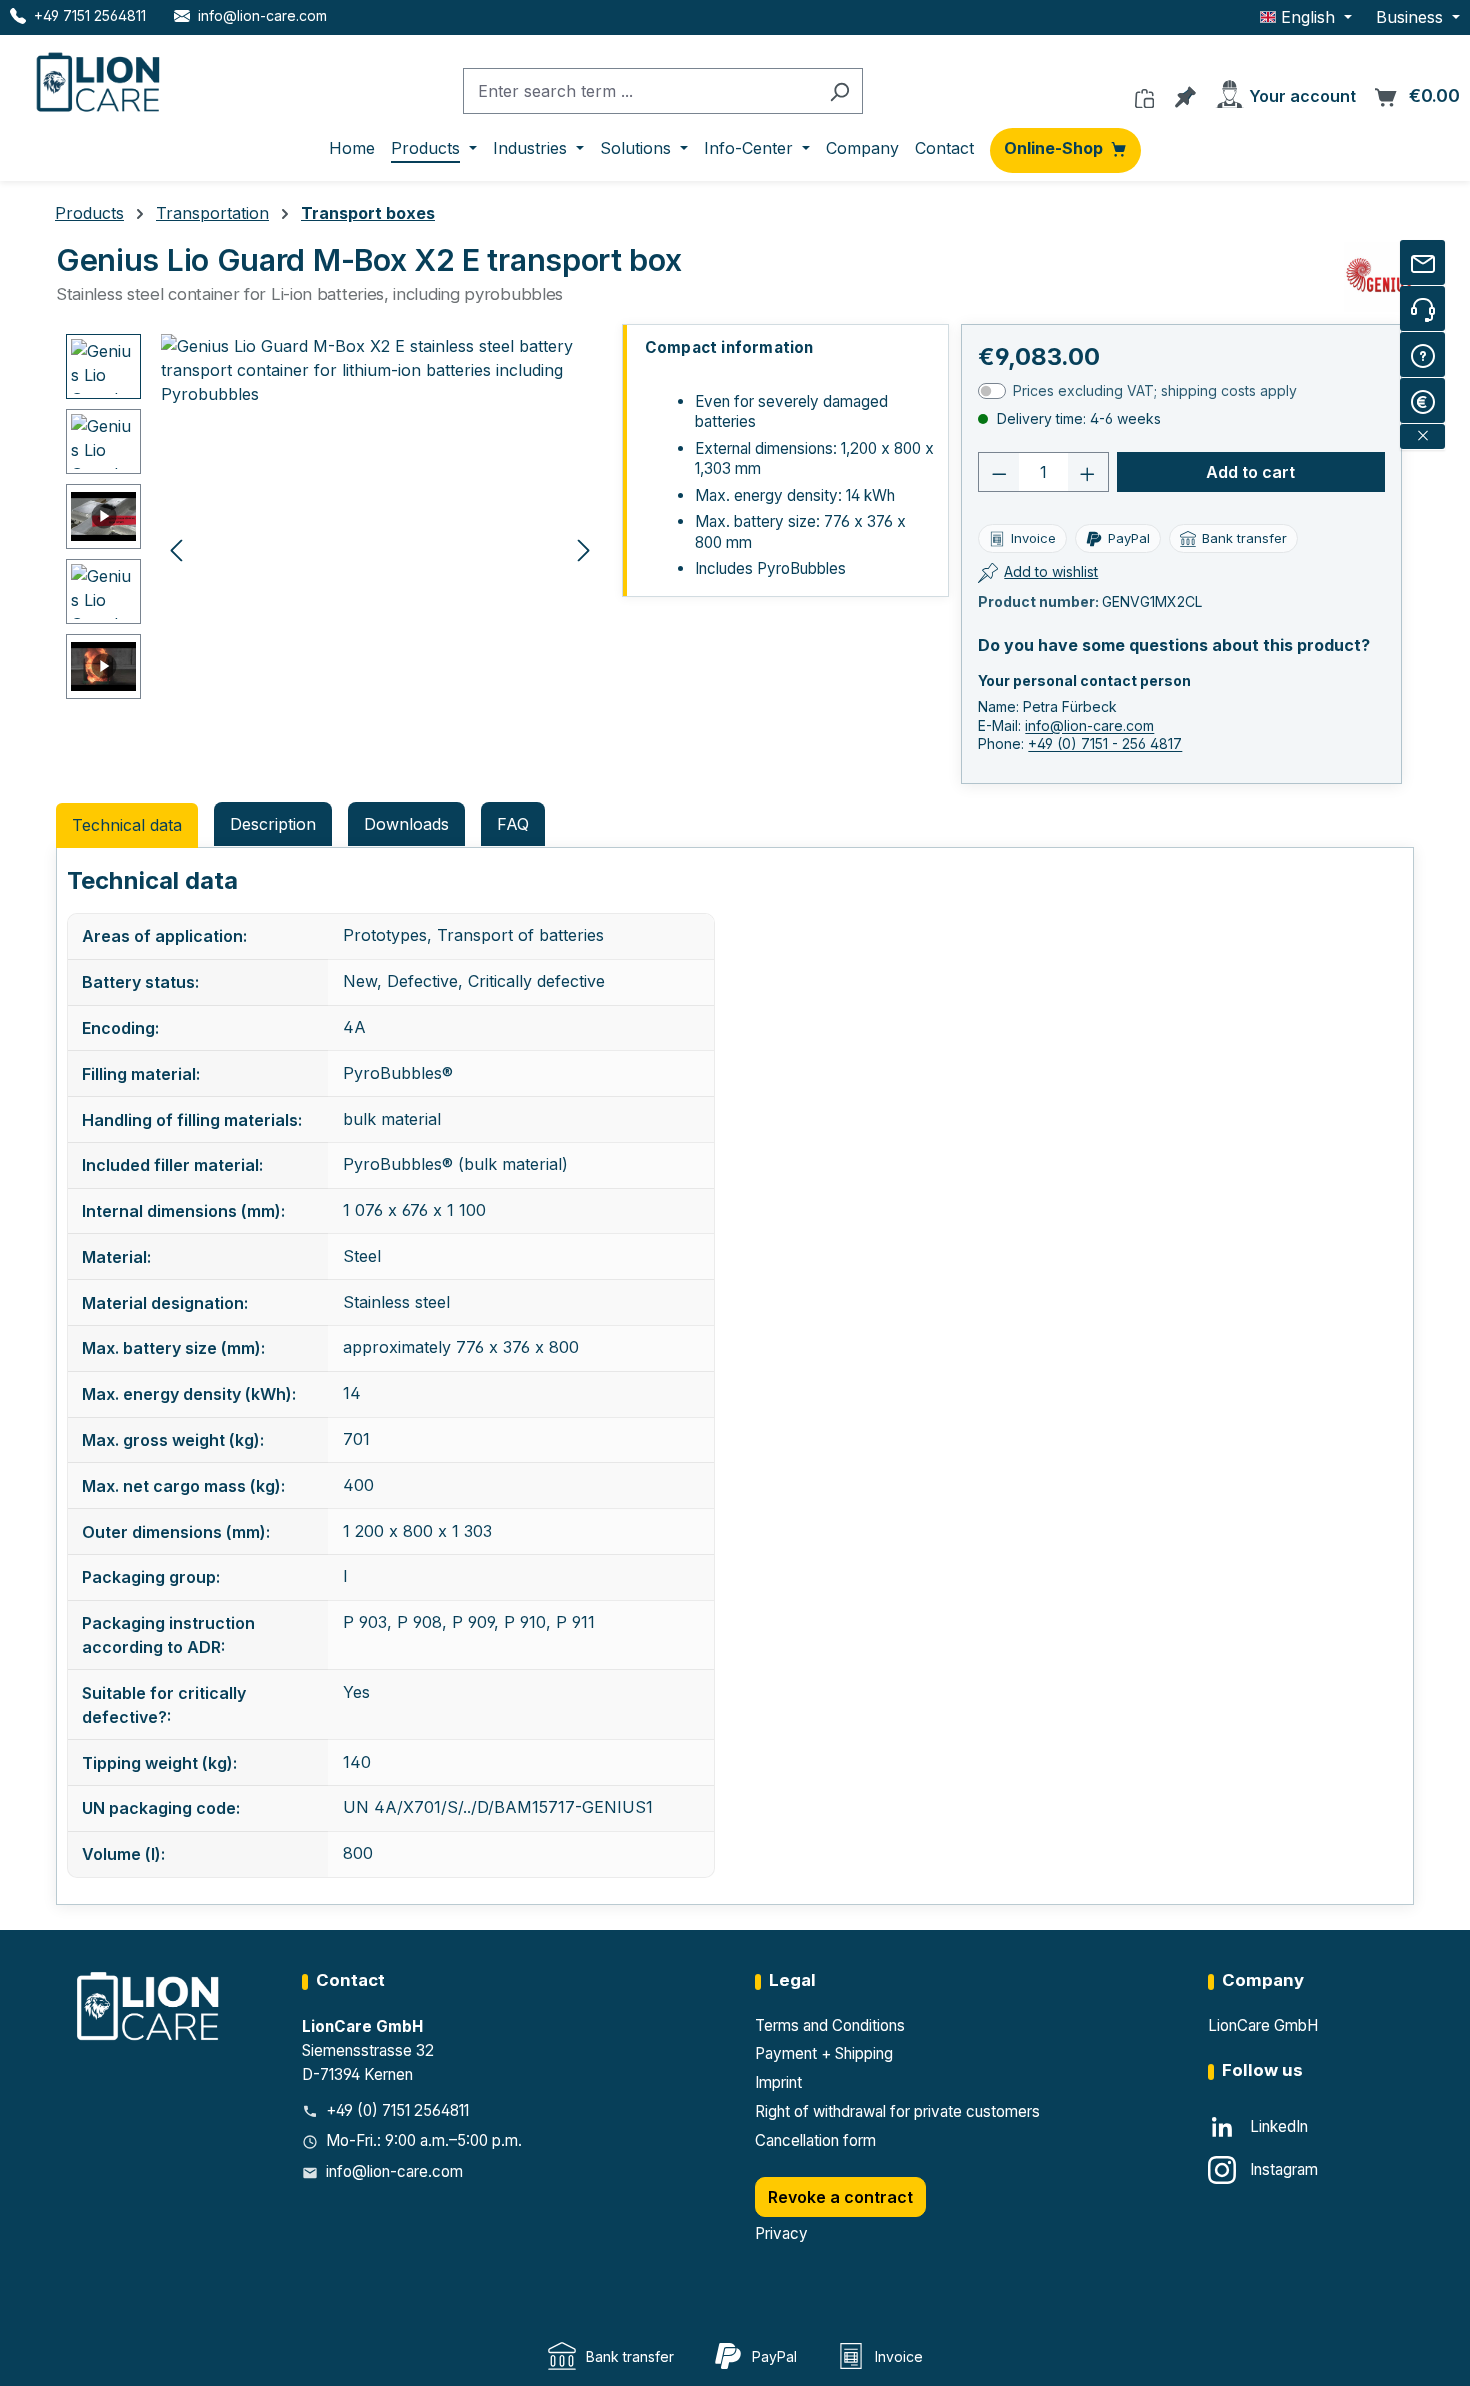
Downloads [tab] (406, 824)
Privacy (781, 2233)
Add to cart (1250, 472)
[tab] (273, 824)
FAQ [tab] (513, 824)
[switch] (992, 391)
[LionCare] (150, 2005)
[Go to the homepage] (100, 78)
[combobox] (640, 91)
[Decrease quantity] (999, 472)
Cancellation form (815, 2140)
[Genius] (1379, 277)
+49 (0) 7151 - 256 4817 (1105, 743)
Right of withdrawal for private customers (897, 2111)
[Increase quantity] (1088, 472)
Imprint (778, 2082)
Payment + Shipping (824, 2053)
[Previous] (176, 548)
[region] (333, 549)
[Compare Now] (1144, 93)
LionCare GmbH (1263, 2025)
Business (1412, 17)
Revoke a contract (840, 2197)
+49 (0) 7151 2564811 (397, 2110)
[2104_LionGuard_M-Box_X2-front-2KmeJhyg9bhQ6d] (380, 549)
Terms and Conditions (830, 2025)
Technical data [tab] (127, 825)
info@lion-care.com (1089, 725)
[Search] (839, 91)
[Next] (584, 548)
